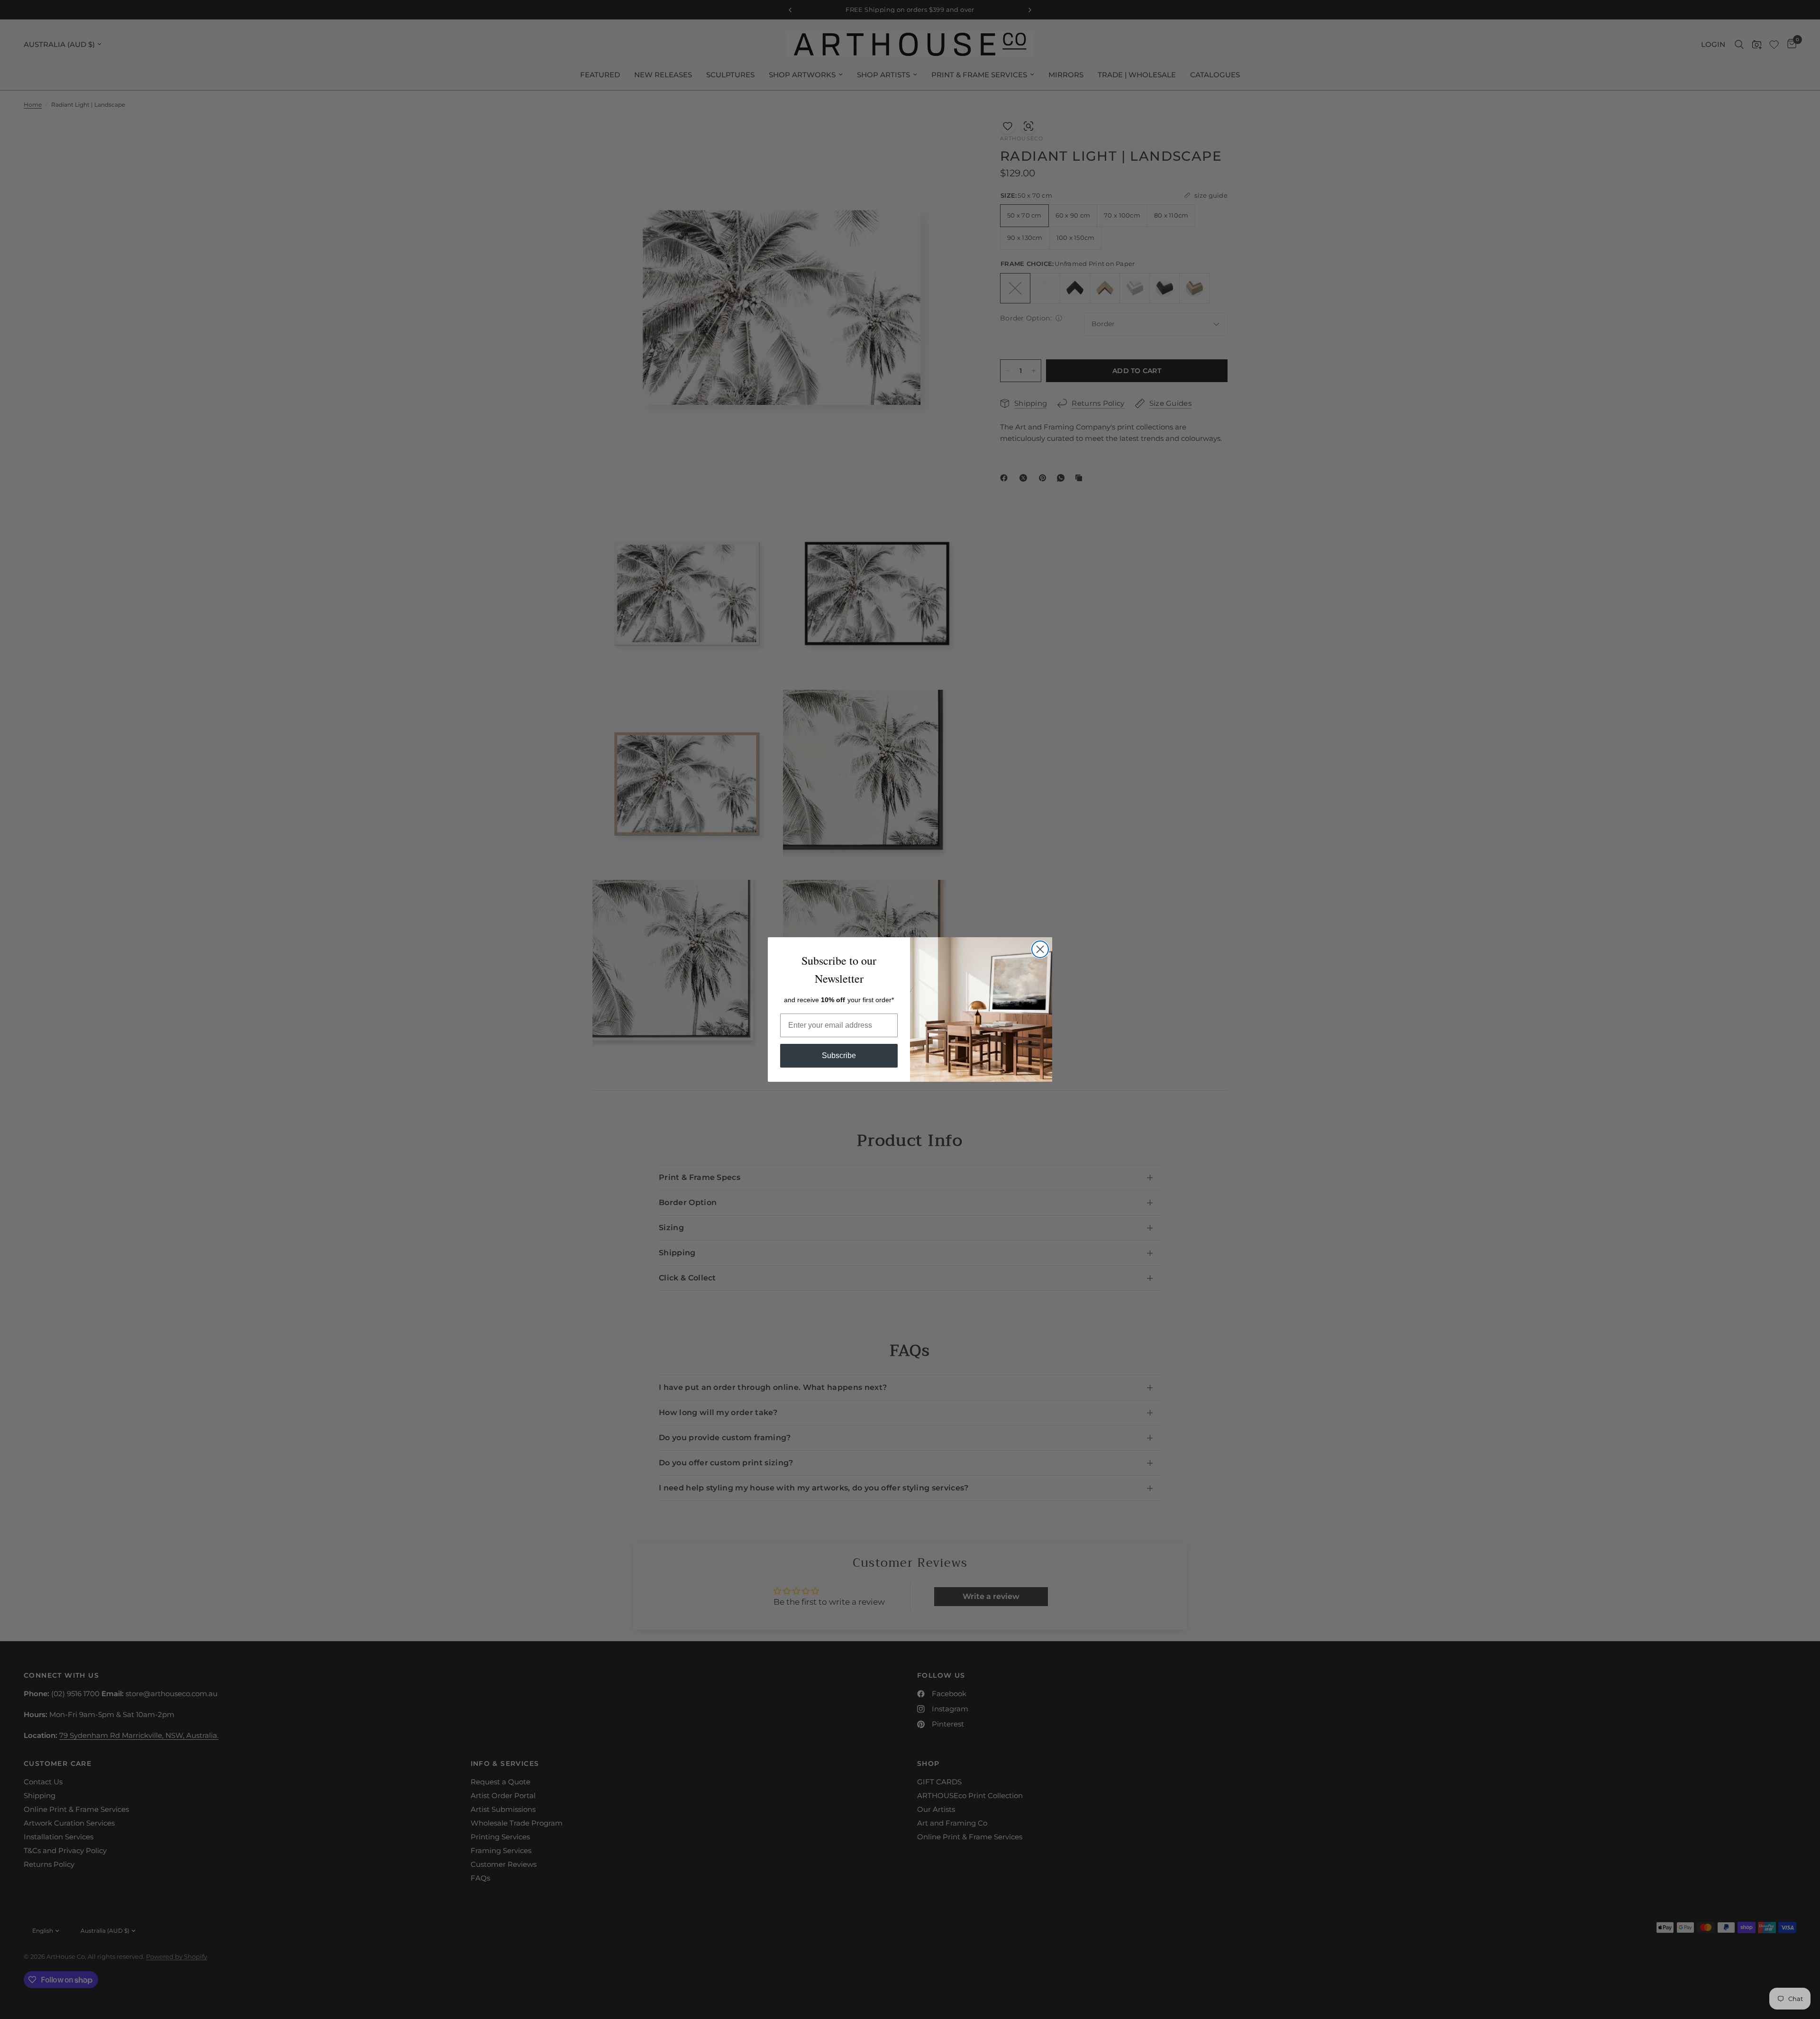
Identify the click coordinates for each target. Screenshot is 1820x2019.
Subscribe (839, 1055)
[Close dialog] (1040, 949)
